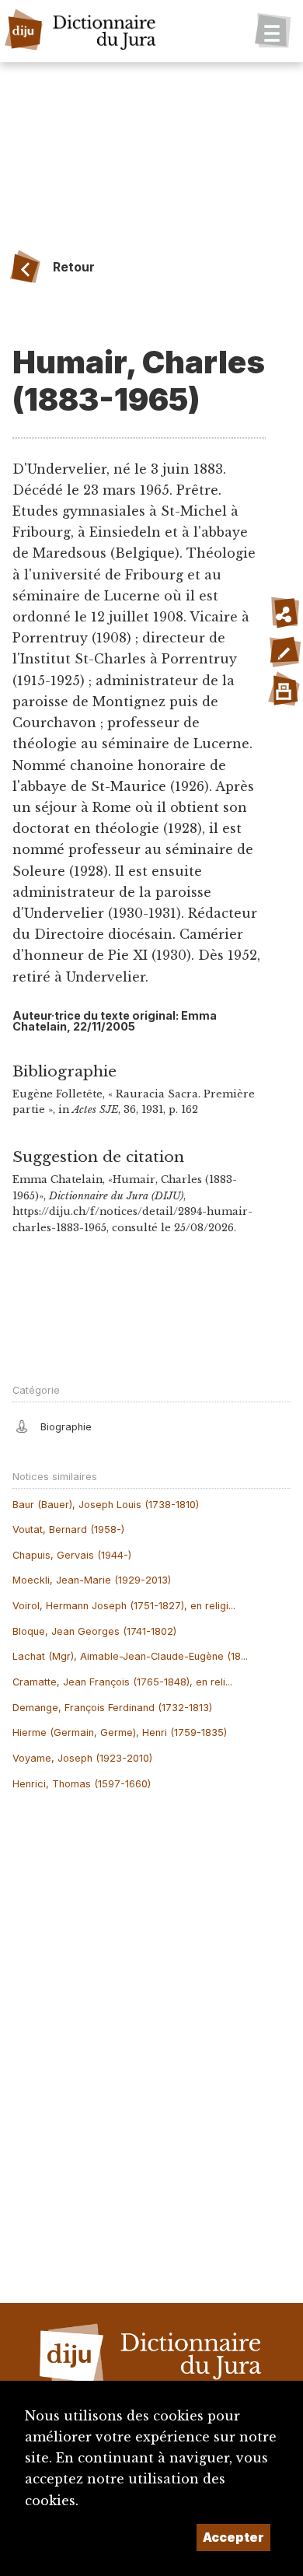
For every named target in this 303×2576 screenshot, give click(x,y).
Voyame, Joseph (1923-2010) (82, 1758)
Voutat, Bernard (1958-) (68, 1529)
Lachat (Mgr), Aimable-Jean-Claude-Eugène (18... (130, 1656)
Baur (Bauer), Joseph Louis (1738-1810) (106, 1505)
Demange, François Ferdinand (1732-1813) (112, 1708)
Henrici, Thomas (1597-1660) (82, 1784)
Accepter (233, 2537)
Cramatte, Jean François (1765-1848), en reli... (122, 1682)
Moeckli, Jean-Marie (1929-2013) (92, 1580)
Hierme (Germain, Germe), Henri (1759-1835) (120, 1732)
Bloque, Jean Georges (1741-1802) (94, 1631)
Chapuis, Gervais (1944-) (72, 1555)
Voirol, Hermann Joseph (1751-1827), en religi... (124, 1606)
